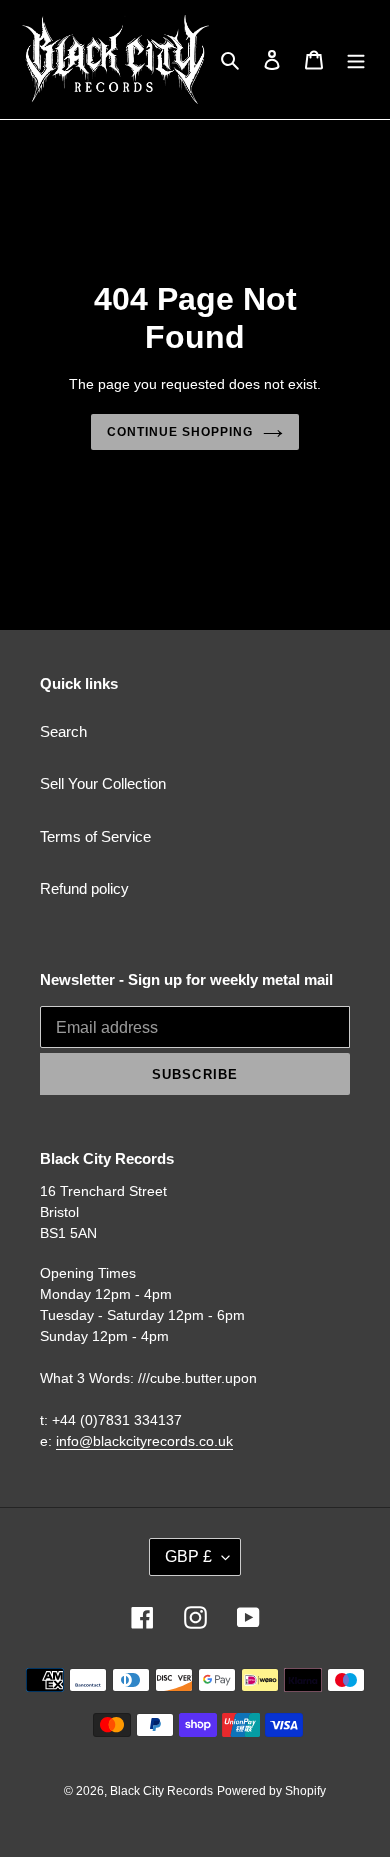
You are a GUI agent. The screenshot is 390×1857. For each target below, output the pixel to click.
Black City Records (161, 1791)
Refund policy (84, 888)
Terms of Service (95, 836)
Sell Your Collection (103, 783)
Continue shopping (180, 432)
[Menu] (356, 59)
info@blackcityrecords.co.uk (144, 1441)
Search (63, 731)
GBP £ (188, 1556)
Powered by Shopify (271, 1791)
